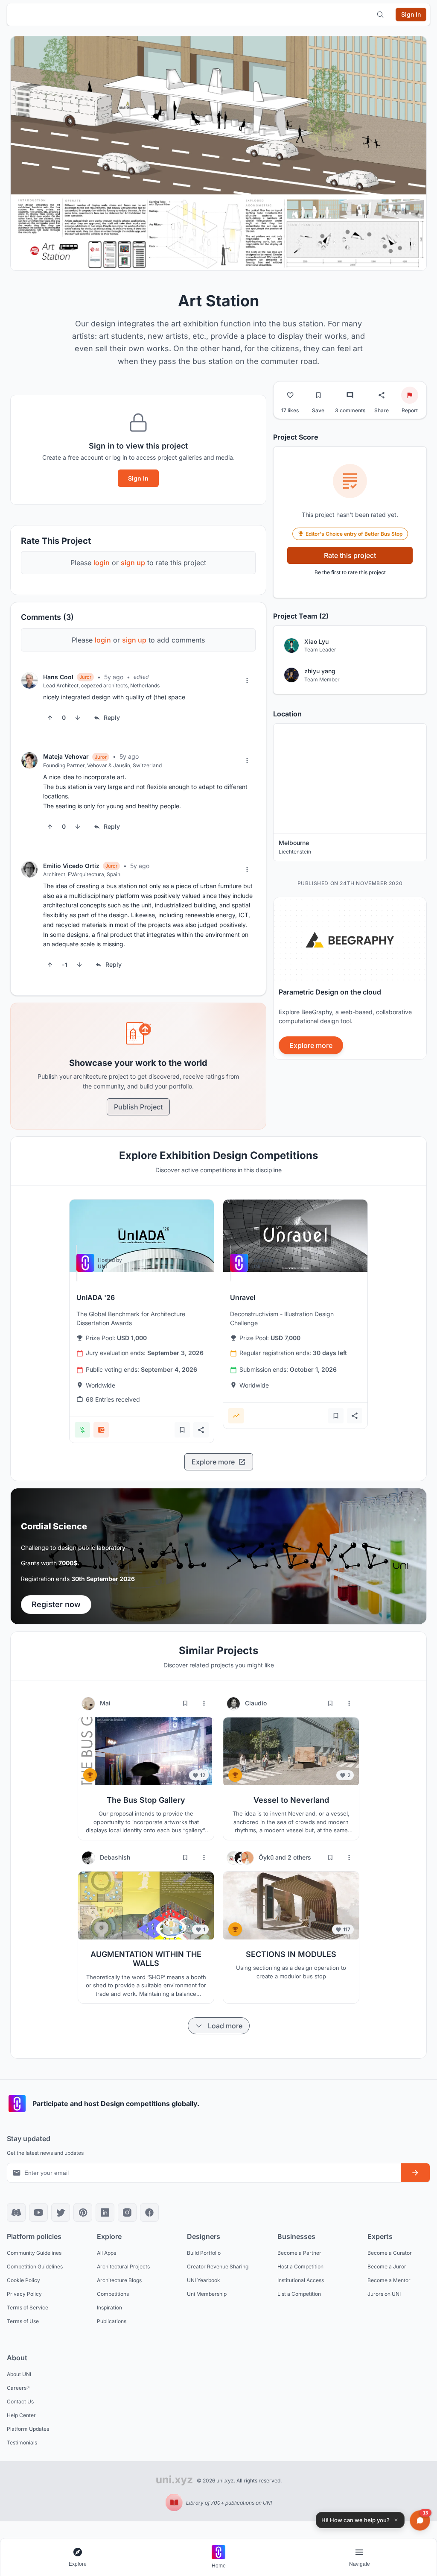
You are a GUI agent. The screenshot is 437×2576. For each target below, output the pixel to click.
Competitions (113, 2294)
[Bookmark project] (318, 395)
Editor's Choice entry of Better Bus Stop (354, 534)
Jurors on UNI (384, 2294)
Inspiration (109, 2308)
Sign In (138, 478)
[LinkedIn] (105, 2212)
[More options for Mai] (204, 1703)
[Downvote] (78, 718)
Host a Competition (300, 2266)
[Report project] (410, 395)
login (102, 563)
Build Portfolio (204, 2253)
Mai (105, 1703)
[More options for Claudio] (349, 1703)
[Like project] (290, 395)
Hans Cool (58, 677)
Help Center (21, 2415)
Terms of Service (28, 2308)
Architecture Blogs (119, 2280)
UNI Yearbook (204, 2280)
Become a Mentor (389, 2280)
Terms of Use (23, 2321)
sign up (133, 563)
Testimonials (22, 2443)
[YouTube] (38, 2212)
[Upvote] (50, 718)
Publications (112, 2321)
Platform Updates (28, 2429)
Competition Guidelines (35, 2266)
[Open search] (380, 15)
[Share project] (382, 395)
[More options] (247, 681)
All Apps (106, 2253)
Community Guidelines (34, 2253)
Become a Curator (390, 2253)
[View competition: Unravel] (295, 1236)
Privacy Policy (24, 2294)
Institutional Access (301, 2280)
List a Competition (299, 2294)
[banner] (350, 978)
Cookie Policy (23, 2280)
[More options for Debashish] (204, 1857)
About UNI (19, 2374)
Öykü (267, 1857)
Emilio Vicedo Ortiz (71, 866)
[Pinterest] (83, 2212)
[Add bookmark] (182, 1430)
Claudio (256, 1703)
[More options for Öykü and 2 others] (349, 1857)
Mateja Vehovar (66, 756)
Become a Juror (387, 2266)
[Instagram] (127, 2212)
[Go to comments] (350, 395)
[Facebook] (149, 2212)
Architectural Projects (123, 2266)
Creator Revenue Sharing (218, 2266)
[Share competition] (201, 1430)
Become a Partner (299, 2253)
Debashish (115, 1857)
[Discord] (16, 2212)
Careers (17, 2388)
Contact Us (20, 2401)
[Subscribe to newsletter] (415, 2173)
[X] (61, 2212)
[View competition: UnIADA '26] (142, 1236)
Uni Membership (207, 2294)
